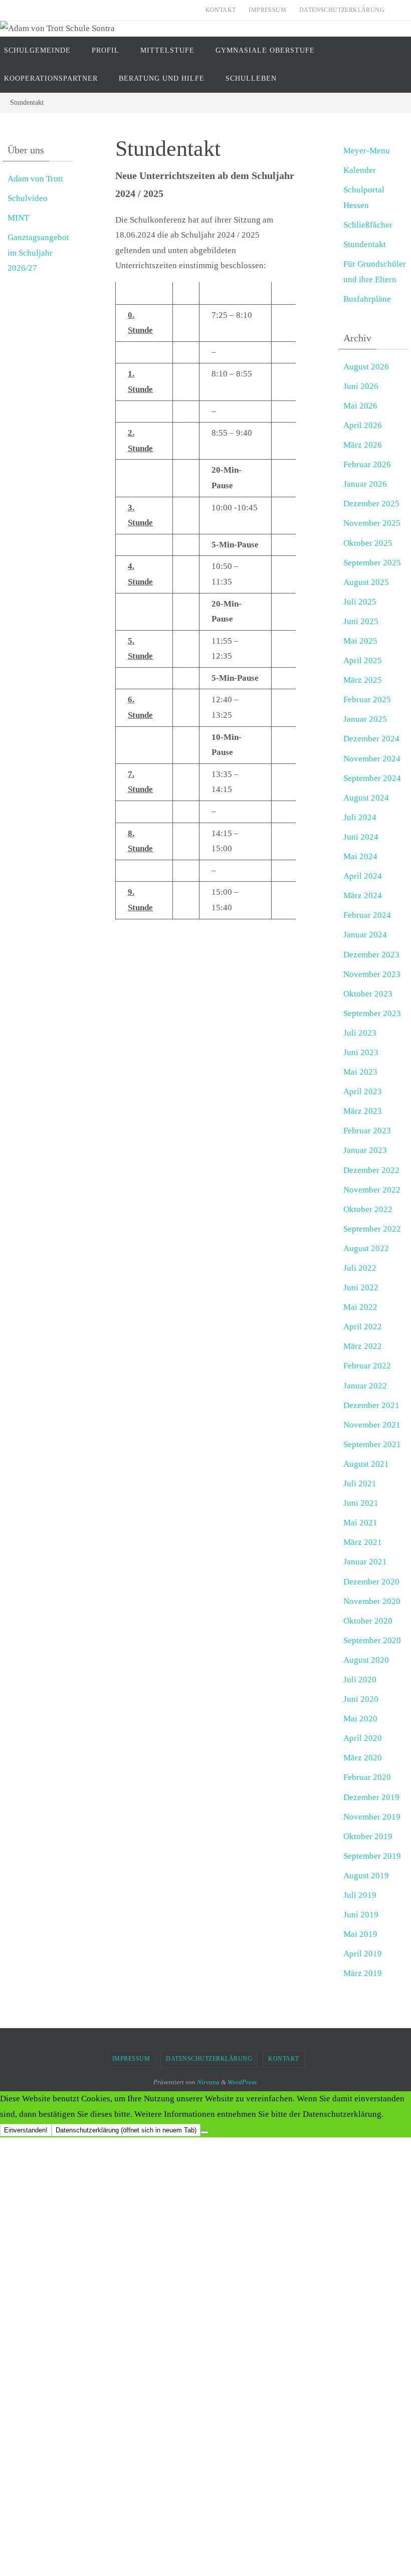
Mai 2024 (360, 856)
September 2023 (372, 1013)
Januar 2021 (365, 1562)
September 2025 (372, 563)
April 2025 (363, 660)
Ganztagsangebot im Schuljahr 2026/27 (38, 253)
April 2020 (363, 1738)
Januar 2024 (365, 935)
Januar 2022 (365, 1386)
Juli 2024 (360, 817)
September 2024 (372, 778)
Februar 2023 (367, 1131)
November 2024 (372, 759)
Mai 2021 (360, 1523)
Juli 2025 (360, 602)
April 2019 (363, 1954)
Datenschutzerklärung (342, 10)
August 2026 (366, 367)
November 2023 (372, 974)
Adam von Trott (35, 179)
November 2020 (372, 1601)
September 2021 (372, 1444)
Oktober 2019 (368, 1836)
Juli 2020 (360, 1679)
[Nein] (204, 2132)
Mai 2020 (360, 1719)
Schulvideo (28, 198)
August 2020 (366, 1660)
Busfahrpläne (367, 299)
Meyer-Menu (367, 151)
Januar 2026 (365, 484)
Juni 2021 (361, 1503)
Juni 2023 (361, 1052)
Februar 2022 (367, 1366)
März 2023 (363, 1111)
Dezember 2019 (371, 1797)
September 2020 (372, 1640)
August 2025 (366, 582)
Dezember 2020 (371, 1582)
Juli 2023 (360, 1033)
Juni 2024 (361, 837)
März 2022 (363, 1346)
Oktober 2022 (368, 1209)
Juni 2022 (361, 1287)
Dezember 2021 (371, 1405)
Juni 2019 (361, 1915)
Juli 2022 (360, 1268)
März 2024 (363, 896)
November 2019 (372, 1817)
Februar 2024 (367, 915)
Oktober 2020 (368, 1621)
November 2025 (372, 523)
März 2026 (363, 445)
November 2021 (372, 1425)
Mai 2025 (360, 641)
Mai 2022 (360, 1307)
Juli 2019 (360, 1895)
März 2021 (363, 1542)
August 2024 (366, 798)
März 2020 (363, 1758)
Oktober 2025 (368, 543)
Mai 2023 (360, 1072)
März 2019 (363, 1973)
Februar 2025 (367, 700)
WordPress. (243, 2082)
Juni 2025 (361, 621)
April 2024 (363, 876)
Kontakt (221, 10)
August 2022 (366, 1248)
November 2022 (372, 1190)
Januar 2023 (365, 1150)
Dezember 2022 (371, 1170)
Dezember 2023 (371, 955)
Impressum (267, 10)
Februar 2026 (367, 464)
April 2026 (363, 425)
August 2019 (366, 1875)
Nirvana (208, 2082)
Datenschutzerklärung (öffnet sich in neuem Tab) (126, 2130)
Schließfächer (368, 225)
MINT (18, 218)
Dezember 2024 (371, 739)
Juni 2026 (361, 386)
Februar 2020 (367, 1777)
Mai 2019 (360, 1934)
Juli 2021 (360, 1483)
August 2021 (366, 1464)
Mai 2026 (360, 406)
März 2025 (363, 680)
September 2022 (372, 1229)
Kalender (360, 170)
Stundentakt (365, 244)
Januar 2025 (365, 719)
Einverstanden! (26, 2130)
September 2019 (372, 1856)
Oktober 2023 (368, 994)
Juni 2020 (361, 1699)
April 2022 (363, 1327)
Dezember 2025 (371, 504)
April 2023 (363, 1092)
